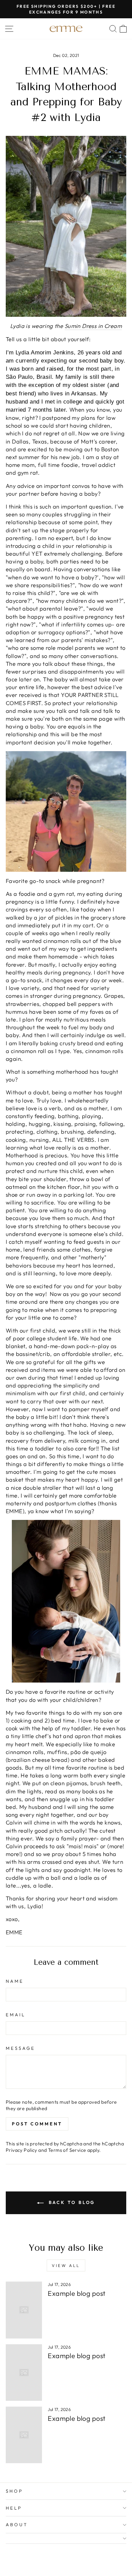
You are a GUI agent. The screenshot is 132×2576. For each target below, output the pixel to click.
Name (15, 1981)
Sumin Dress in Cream (93, 326)
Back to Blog (71, 2202)
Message (20, 2048)
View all (66, 2265)
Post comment (37, 2124)
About (17, 2525)
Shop (14, 2491)
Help (14, 2508)
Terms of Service (67, 2150)
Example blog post (76, 2293)
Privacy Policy (21, 2150)
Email (16, 2015)
